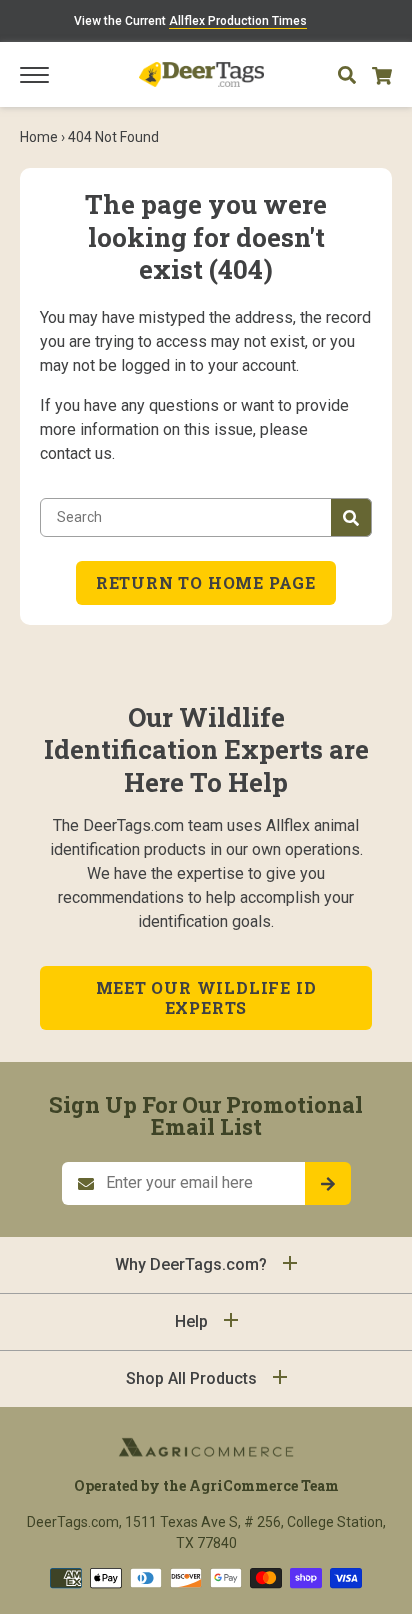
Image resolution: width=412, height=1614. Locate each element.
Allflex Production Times (238, 21)
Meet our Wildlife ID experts (206, 997)
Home (39, 137)
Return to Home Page (206, 582)
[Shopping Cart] (382, 74)
